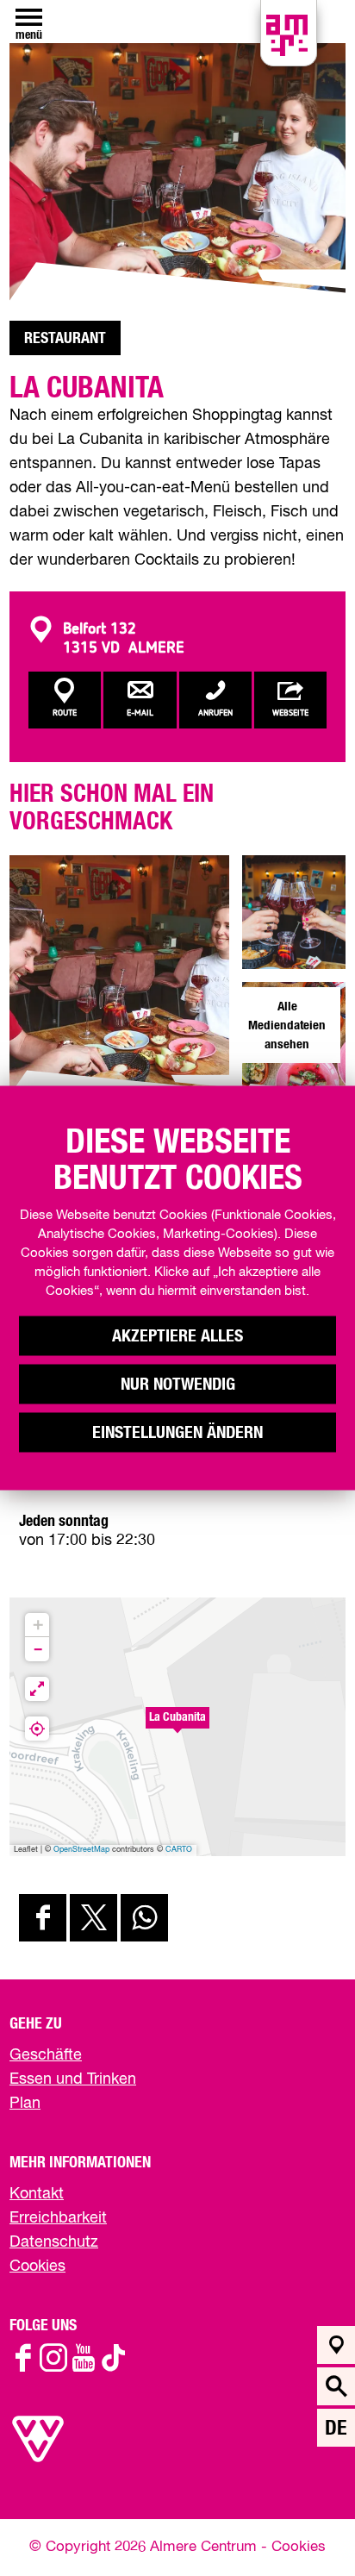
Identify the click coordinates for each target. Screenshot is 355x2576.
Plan (25, 2104)
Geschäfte (46, 2055)
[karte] (336, 2345)
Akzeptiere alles (177, 1336)
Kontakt (37, 2194)
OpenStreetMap (81, 1850)
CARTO (179, 1850)
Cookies (37, 2267)
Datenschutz (54, 2242)
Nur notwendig (178, 1385)
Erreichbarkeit (58, 2218)
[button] (177, 1727)
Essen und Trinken (73, 2079)
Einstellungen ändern (177, 1433)
